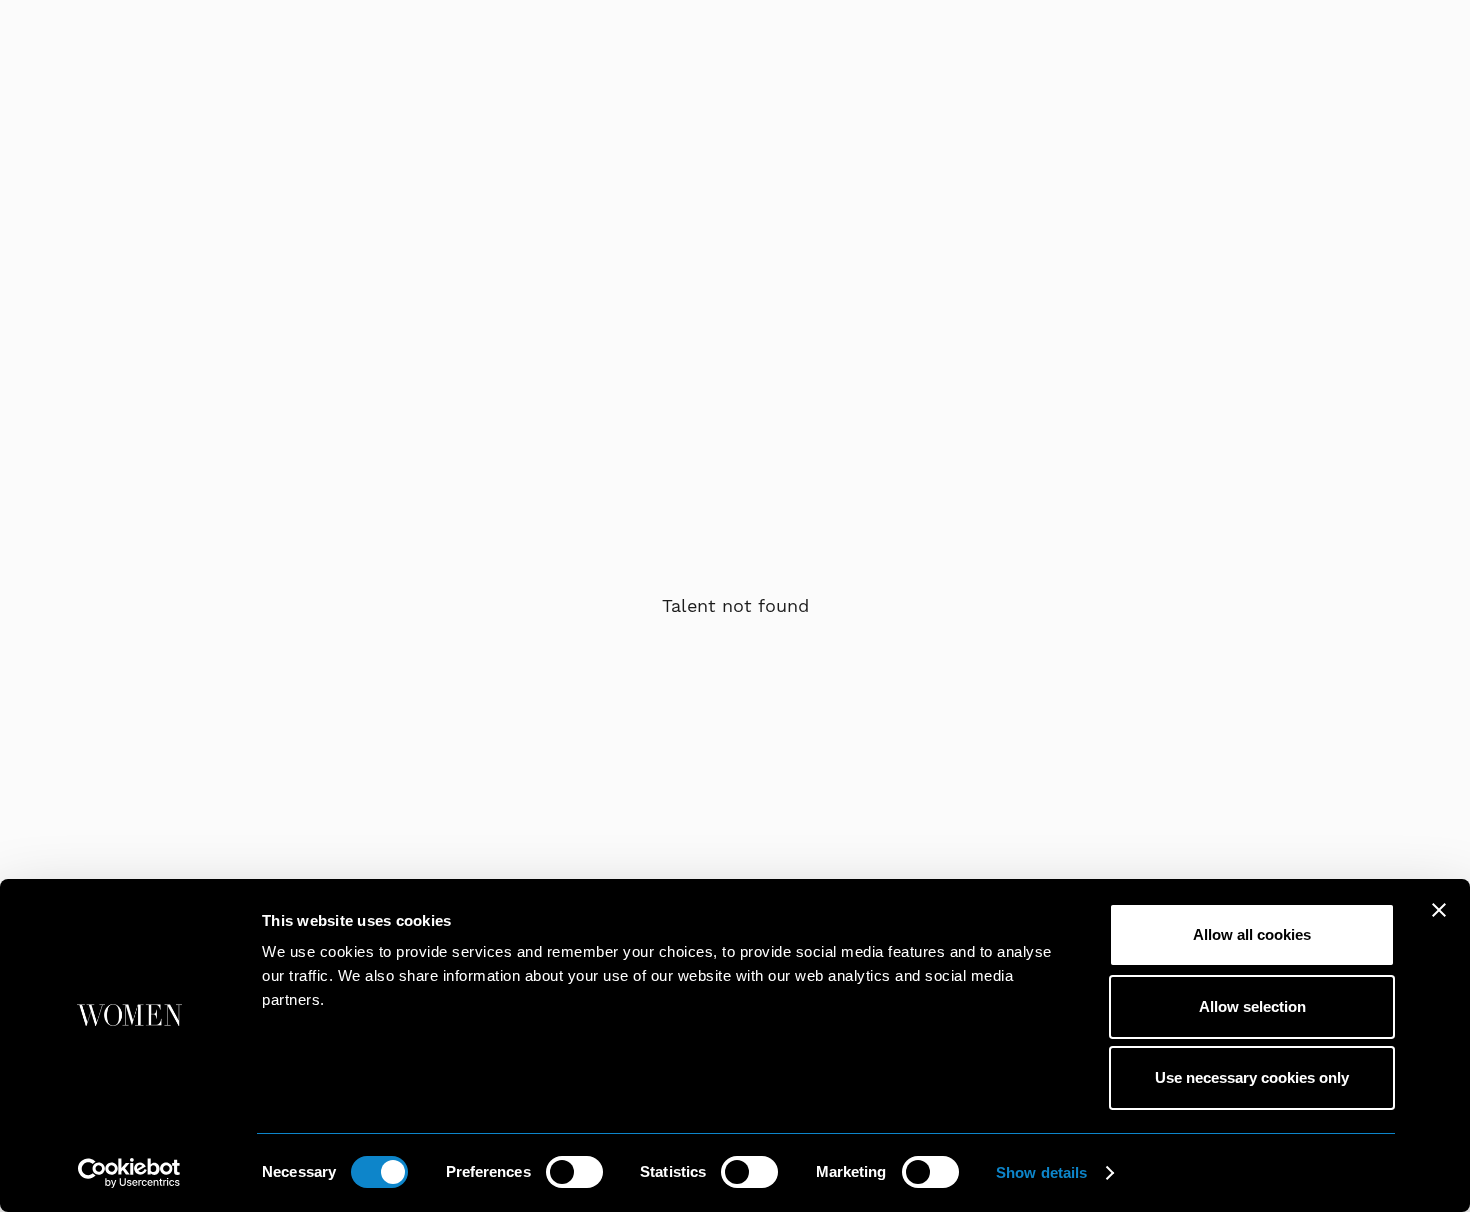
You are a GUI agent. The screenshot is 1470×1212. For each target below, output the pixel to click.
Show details (1041, 1172)
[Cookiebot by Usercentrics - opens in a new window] (129, 1173)
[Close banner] (1439, 910)
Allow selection (1252, 1006)
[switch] (574, 1172)
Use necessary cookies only (1252, 1077)
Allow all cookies (1252, 934)
